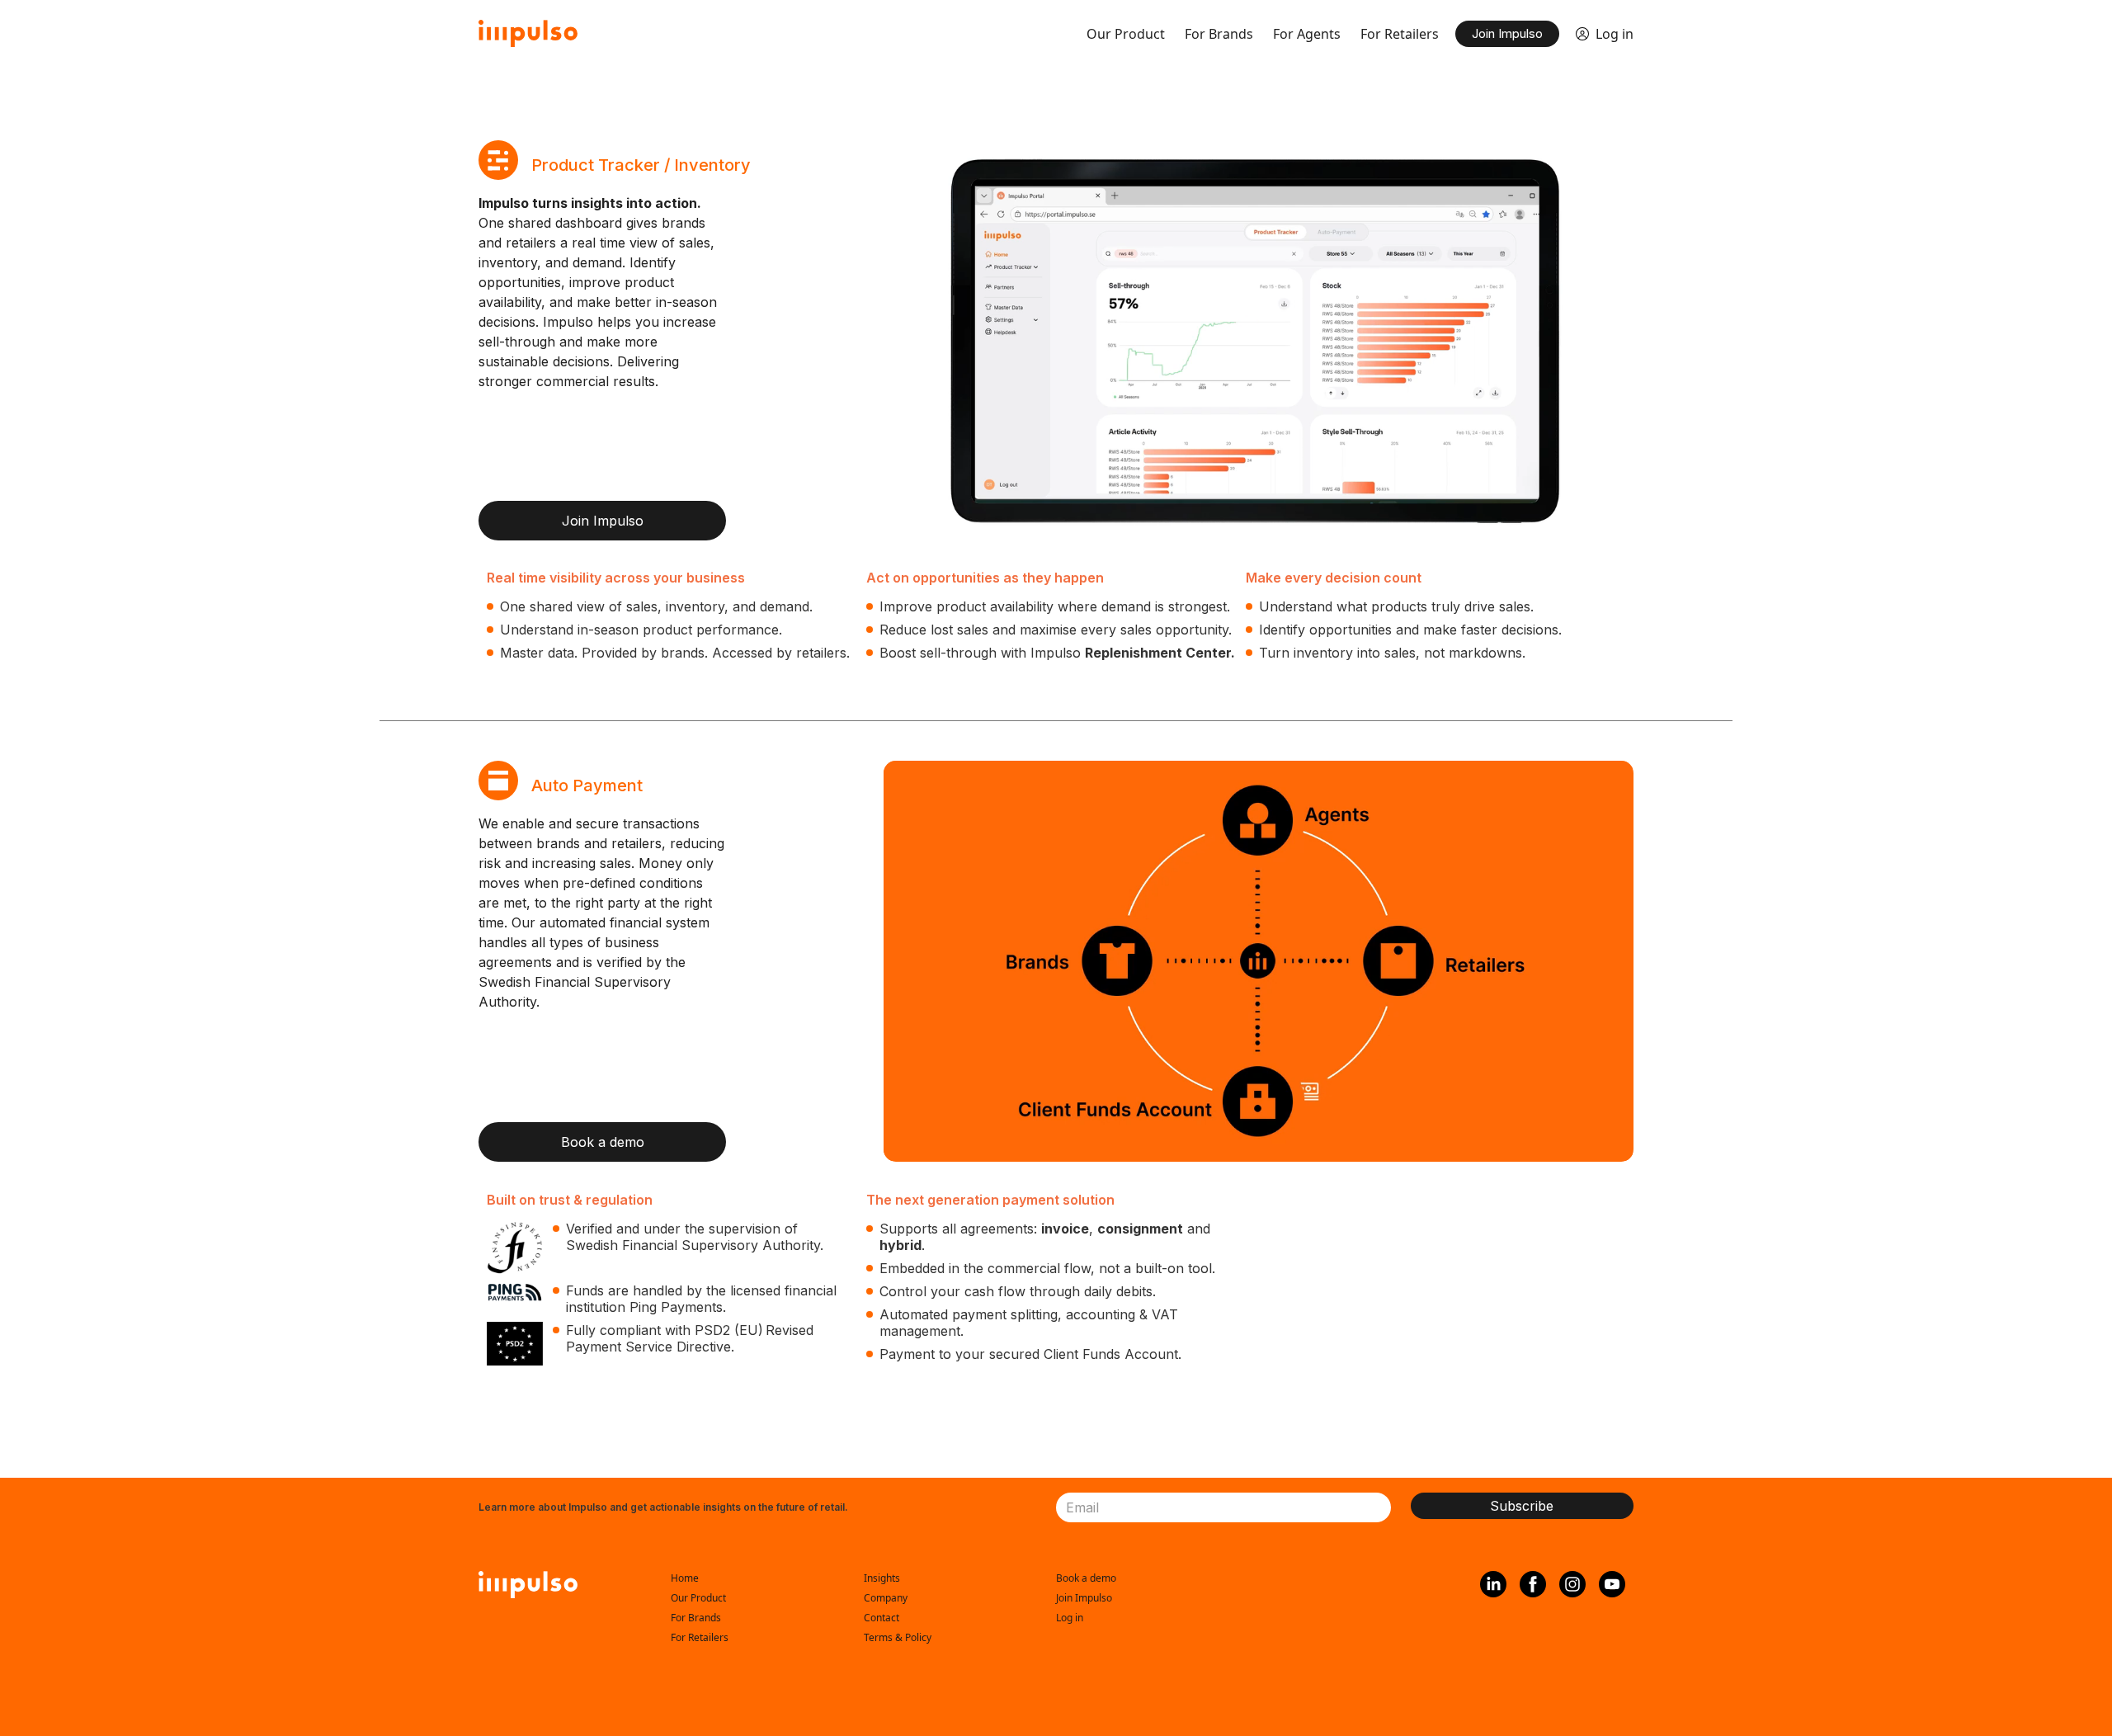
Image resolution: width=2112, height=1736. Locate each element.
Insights (882, 1578)
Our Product (1126, 34)
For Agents (1307, 34)
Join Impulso (1507, 33)
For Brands (1219, 34)
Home (685, 1578)
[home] (528, 33)
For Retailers (1400, 34)
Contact (882, 1618)
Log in (1615, 34)
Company (886, 1598)
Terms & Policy (898, 1637)
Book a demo (603, 1142)
